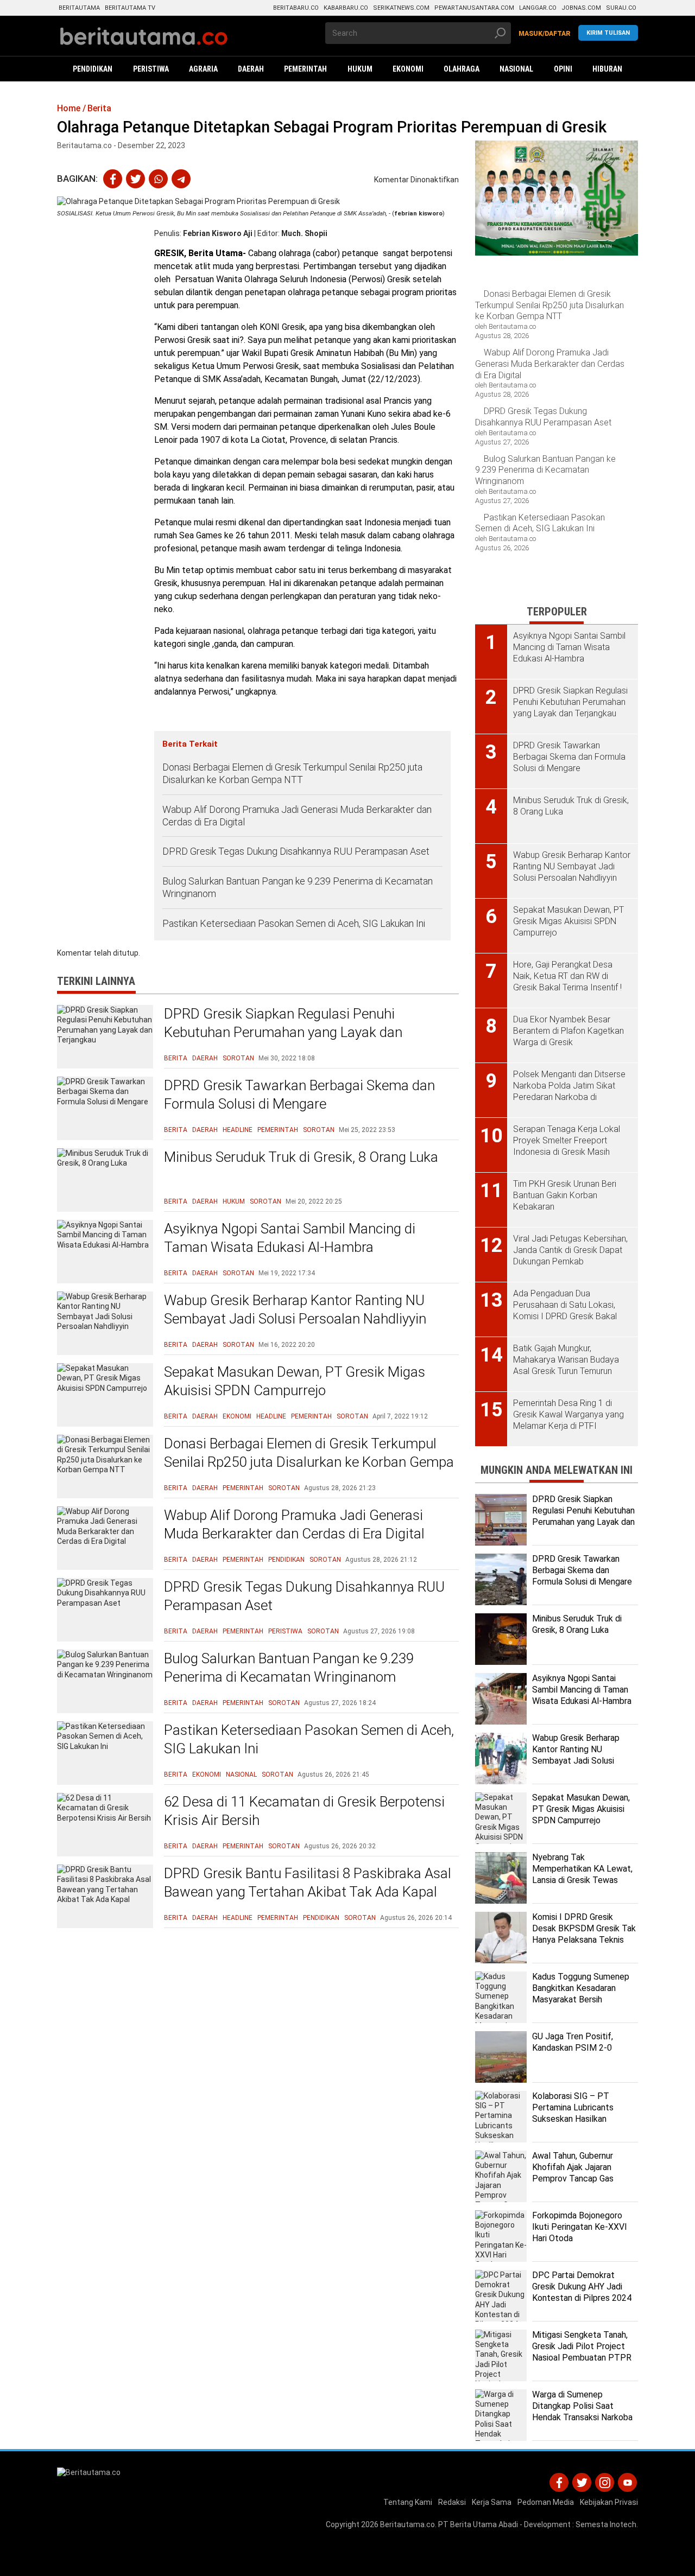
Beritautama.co (407, 2524)
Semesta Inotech (606, 2524)
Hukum (234, 1201)
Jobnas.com (581, 8)
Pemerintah (278, 1130)
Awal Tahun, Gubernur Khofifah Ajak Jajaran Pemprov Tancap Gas (573, 2167)
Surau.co (621, 8)
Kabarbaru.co (346, 8)
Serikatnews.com (401, 8)
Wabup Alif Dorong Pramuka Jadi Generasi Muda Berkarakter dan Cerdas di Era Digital (297, 816)
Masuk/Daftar (545, 34)
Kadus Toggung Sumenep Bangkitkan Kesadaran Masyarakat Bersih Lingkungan (581, 1993)
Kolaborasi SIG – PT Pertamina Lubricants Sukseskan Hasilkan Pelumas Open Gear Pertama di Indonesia (573, 2119)
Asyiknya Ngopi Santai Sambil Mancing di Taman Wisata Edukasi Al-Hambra (290, 1238)
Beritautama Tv (130, 8)
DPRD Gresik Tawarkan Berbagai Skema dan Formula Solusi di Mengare (299, 1095)
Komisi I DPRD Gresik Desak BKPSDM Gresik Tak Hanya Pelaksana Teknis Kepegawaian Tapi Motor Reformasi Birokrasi (584, 1939)
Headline (238, 1130)
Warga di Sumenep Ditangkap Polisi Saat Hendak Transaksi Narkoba (582, 2406)
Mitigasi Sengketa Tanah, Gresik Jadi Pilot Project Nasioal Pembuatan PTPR (582, 2346)
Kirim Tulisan (608, 33)
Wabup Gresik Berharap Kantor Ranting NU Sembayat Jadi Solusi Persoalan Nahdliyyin (295, 1309)
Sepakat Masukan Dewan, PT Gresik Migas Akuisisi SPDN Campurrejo (295, 1381)
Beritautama (79, 8)
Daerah (205, 1058)
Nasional (241, 1774)
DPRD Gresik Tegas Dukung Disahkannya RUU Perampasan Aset (296, 851)
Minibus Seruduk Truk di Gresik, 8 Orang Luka (301, 1157)
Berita (176, 1058)
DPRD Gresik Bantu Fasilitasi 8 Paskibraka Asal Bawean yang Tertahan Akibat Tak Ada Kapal (308, 1882)
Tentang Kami (408, 2502)
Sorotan (238, 1058)
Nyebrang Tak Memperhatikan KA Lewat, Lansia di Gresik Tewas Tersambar (582, 1874)
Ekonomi (237, 1416)
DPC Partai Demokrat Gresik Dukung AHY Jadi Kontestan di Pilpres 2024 (582, 2286)
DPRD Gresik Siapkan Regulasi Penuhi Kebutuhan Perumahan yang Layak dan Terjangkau (283, 1032)
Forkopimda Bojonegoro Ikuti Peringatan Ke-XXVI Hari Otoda (580, 2227)
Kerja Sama (492, 2502)
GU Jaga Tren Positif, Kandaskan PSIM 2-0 (573, 2042)
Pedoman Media (546, 2502)
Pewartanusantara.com (474, 8)
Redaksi (452, 2502)
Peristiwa (285, 1631)
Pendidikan (286, 1560)
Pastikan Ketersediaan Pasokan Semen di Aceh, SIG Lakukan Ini (294, 923)
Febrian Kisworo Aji (218, 233)
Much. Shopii (304, 233)
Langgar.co (538, 8)
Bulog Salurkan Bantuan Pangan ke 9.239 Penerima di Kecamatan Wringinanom (298, 887)
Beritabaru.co (296, 8)
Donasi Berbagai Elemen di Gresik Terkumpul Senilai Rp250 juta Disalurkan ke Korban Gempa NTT (292, 773)
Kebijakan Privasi (609, 2502)
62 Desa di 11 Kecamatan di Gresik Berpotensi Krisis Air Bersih (304, 1811)
